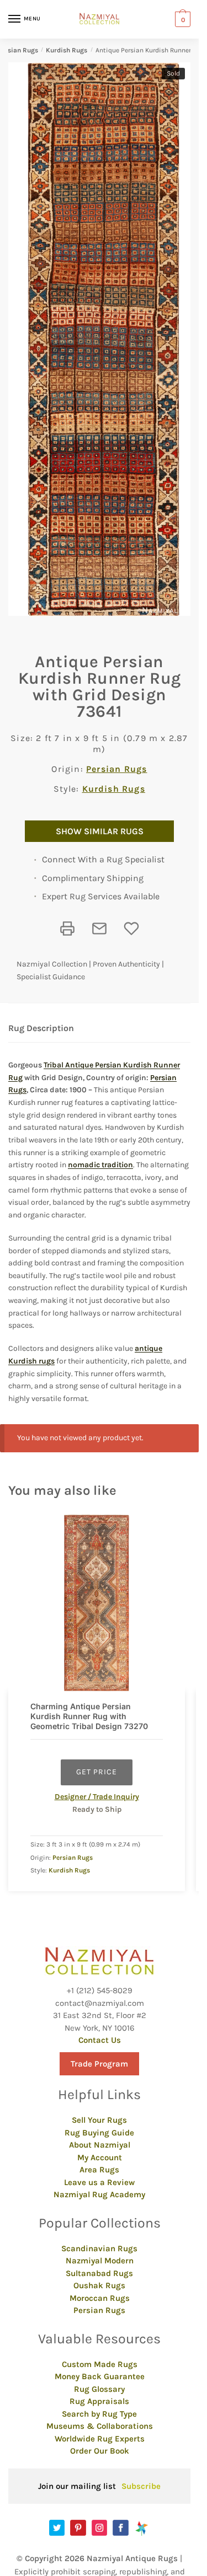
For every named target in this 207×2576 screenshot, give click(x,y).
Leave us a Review (99, 2182)
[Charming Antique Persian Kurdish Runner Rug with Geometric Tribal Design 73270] (97, 1603)
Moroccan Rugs (100, 2298)
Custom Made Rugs (100, 2364)
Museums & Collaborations (100, 2426)
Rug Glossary (99, 2389)
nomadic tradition (100, 1165)
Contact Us (100, 2040)
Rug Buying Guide (99, 2133)
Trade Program (99, 2064)
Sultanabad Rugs (99, 2273)
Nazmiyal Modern (100, 2261)
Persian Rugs (116, 769)
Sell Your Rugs (99, 2120)
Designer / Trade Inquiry (97, 1797)
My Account (100, 2158)
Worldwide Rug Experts (100, 2439)
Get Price (97, 1772)
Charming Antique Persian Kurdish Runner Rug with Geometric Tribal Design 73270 (89, 1716)
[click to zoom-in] (104, 339)
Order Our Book (100, 2451)
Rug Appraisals (99, 2401)
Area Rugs (99, 2170)
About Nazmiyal (100, 2145)
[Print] (67, 929)
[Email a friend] (99, 929)
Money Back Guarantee (100, 2376)
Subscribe (141, 2486)
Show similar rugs (100, 831)
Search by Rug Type (99, 2414)
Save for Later (131, 929)
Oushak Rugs (99, 2285)
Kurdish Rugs (67, 50)
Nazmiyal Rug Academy (99, 2194)
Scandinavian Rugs (99, 2248)
